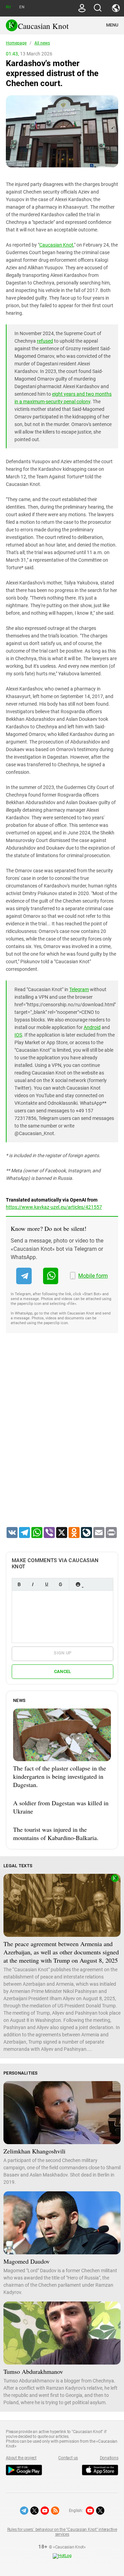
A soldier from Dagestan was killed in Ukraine (61, 1807)
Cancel (63, 1671)
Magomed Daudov (27, 2261)
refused (45, 341)
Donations (109, 2458)
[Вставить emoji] (78, 1584)
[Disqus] (62, 1439)
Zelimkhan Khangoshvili (34, 2151)
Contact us (68, 2458)
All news (42, 43)
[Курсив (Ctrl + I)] (33, 1584)
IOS (18, 1035)
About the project (21, 2458)
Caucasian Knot (56, 245)
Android (92, 1027)
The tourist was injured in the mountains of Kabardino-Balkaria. (56, 1834)
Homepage (16, 43)
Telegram (79, 989)
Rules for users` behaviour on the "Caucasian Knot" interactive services (62, 2532)
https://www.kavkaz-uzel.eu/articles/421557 (54, 1207)
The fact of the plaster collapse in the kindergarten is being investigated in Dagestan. (60, 1776)
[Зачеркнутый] (60, 1584)
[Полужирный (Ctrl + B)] (19, 1584)
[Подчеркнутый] (46, 1584)
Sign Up (63, 1653)
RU (8, 7)
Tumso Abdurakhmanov (33, 2371)
